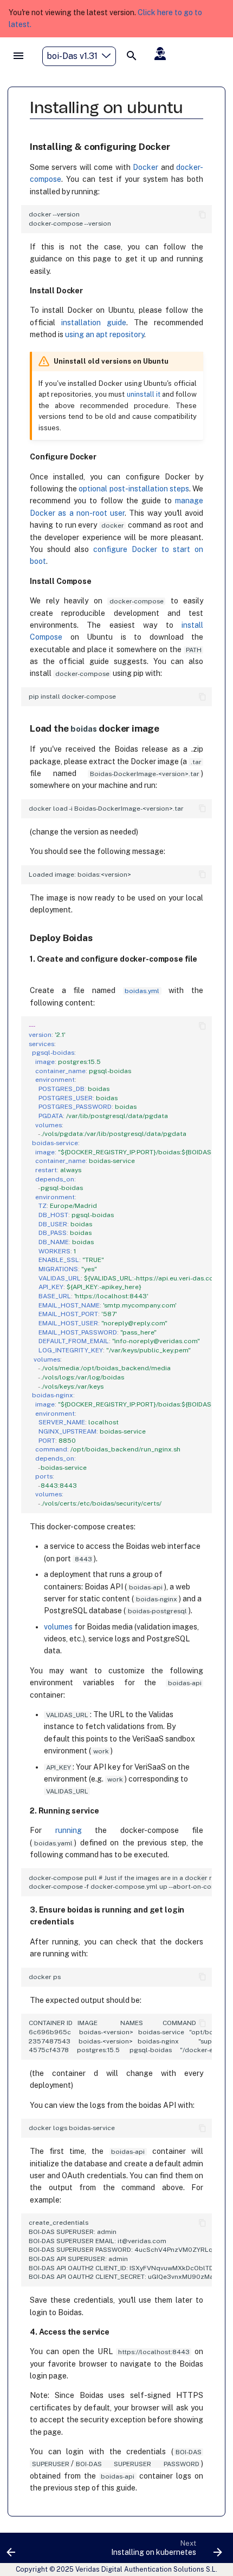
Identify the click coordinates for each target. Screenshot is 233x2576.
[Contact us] (161, 54)
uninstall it (144, 394)
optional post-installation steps (134, 489)
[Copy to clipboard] (202, 215)
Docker (145, 167)
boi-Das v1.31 (72, 56)
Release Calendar (186, 77)
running (69, 1830)
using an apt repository (105, 334)
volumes (58, 1627)
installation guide (94, 323)
